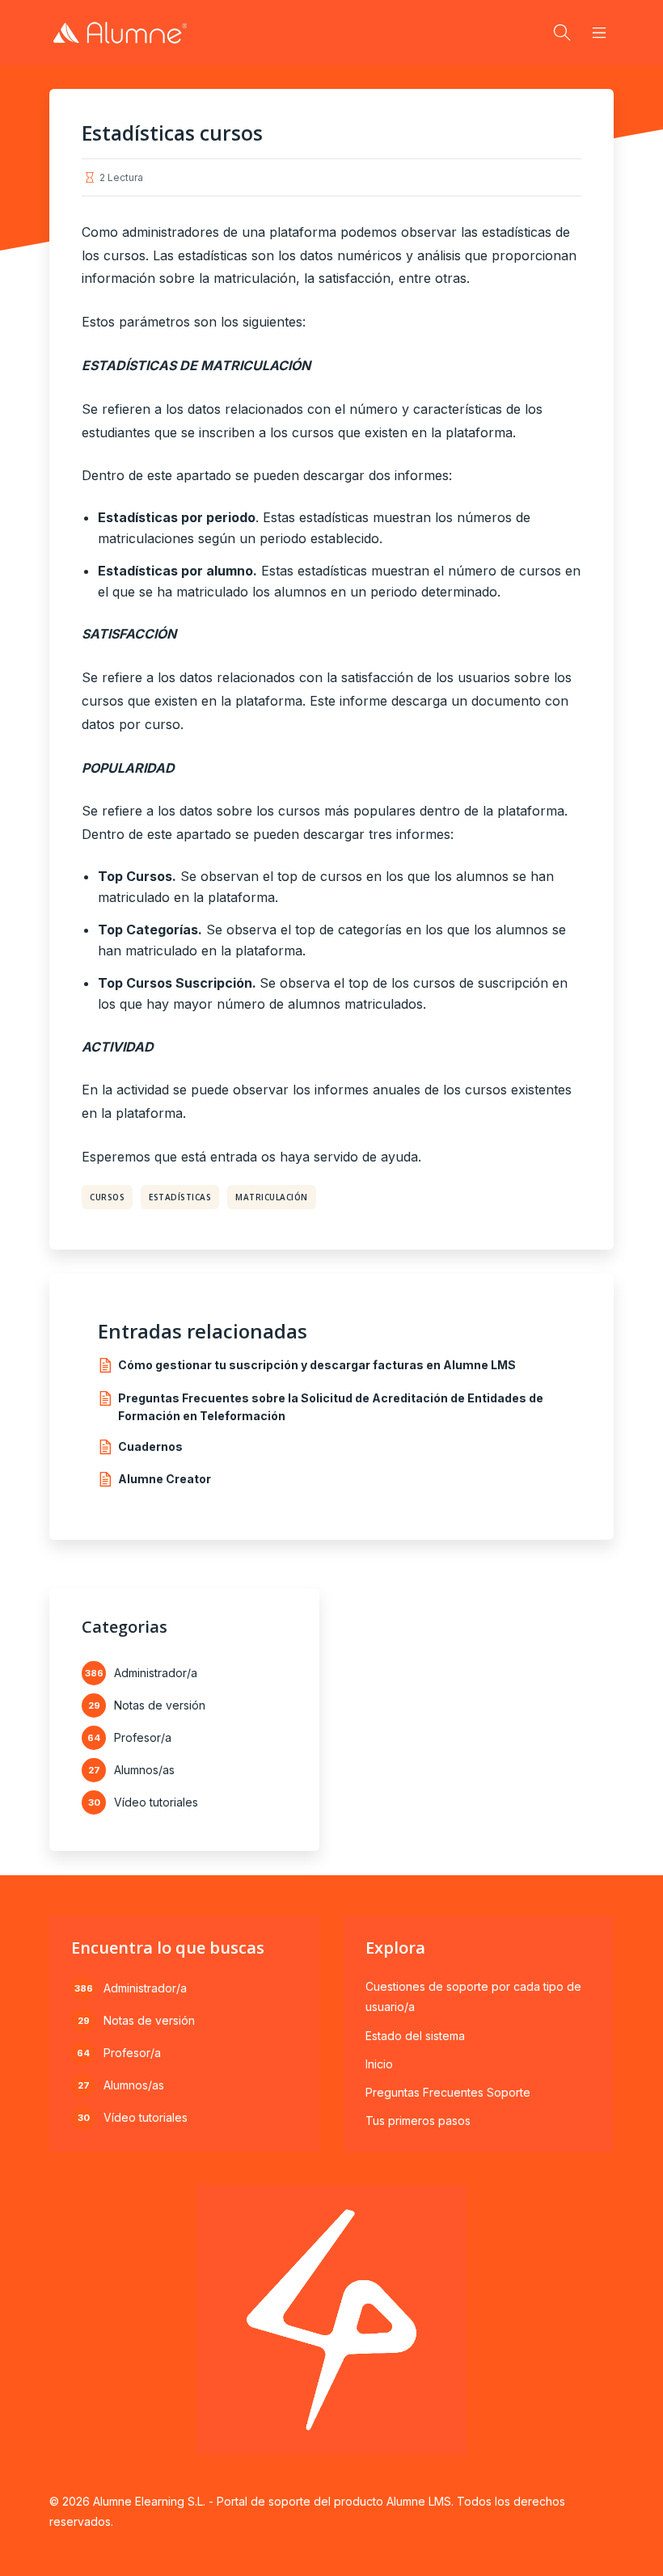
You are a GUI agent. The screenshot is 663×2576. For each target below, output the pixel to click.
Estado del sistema (415, 2036)
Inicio (379, 2064)
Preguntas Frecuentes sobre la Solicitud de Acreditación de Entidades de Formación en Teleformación (331, 1407)
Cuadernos (150, 1446)
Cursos (107, 1197)
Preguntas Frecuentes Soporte (448, 2092)
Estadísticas (180, 1197)
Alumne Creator (165, 1479)
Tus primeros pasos (418, 2121)
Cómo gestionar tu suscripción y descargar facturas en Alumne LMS (317, 1365)
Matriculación (272, 1197)
